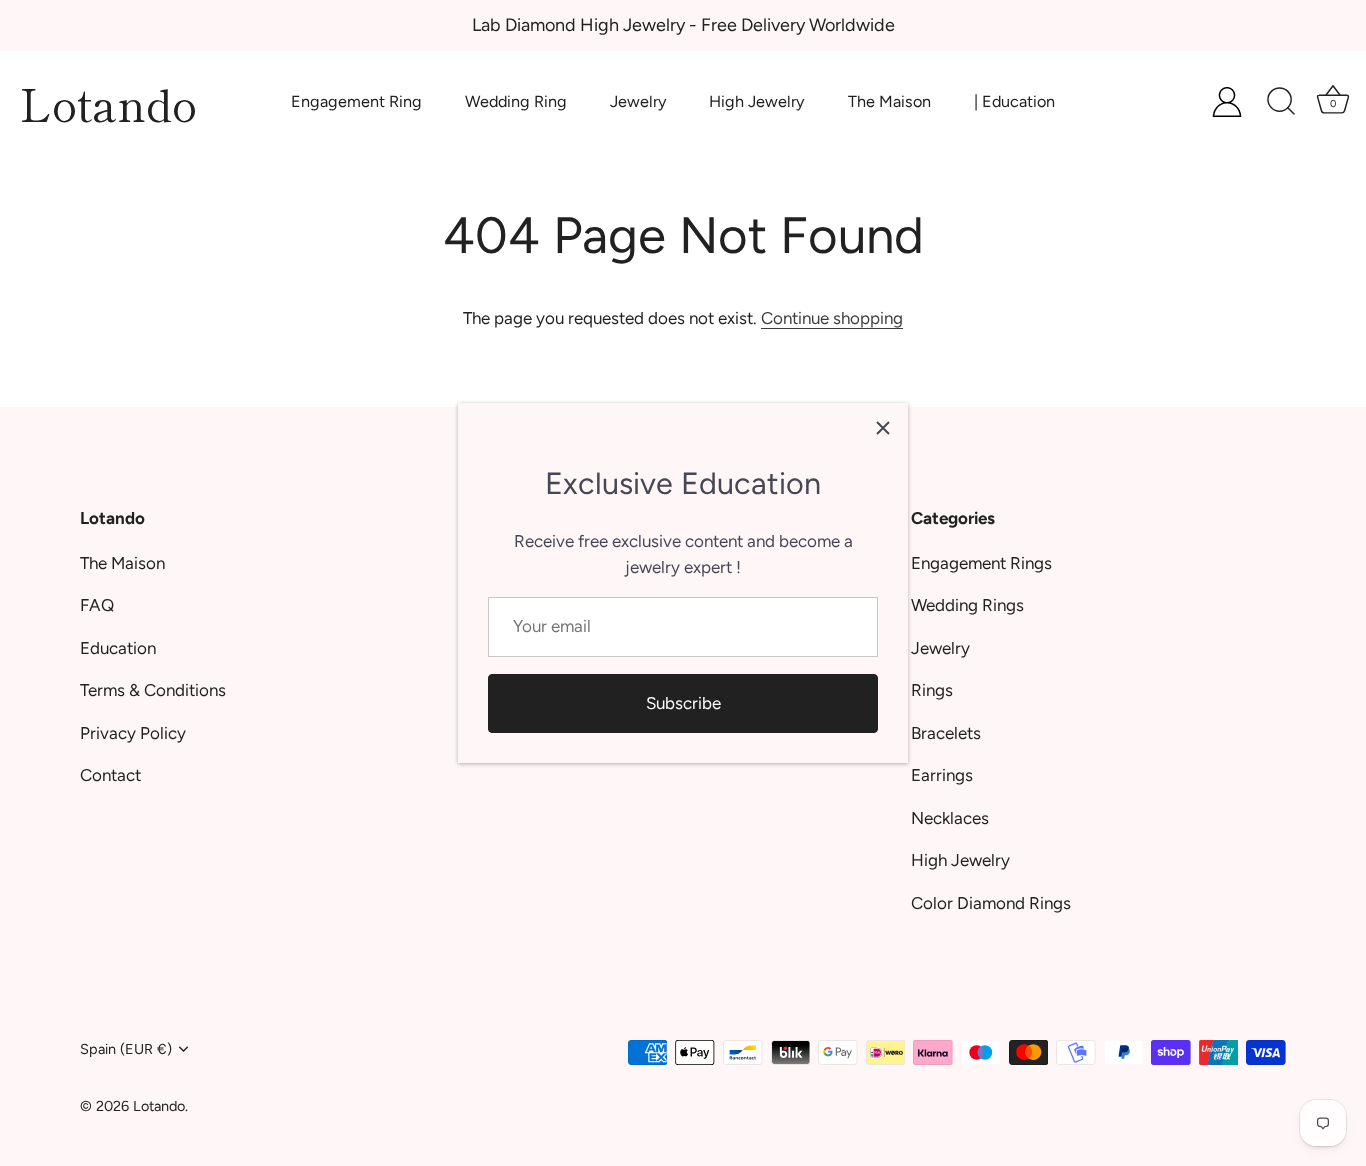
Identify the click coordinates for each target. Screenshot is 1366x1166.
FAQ (97, 605)
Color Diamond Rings (991, 903)
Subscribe (683, 703)
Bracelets (946, 733)
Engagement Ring (356, 101)
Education (118, 648)
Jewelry (638, 101)
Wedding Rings (967, 605)
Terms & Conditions (153, 690)
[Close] (883, 428)
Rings (932, 690)
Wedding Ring (516, 101)
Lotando (108, 102)
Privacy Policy (133, 733)
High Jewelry (757, 101)
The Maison (889, 101)
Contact (110, 775)
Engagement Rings (981, 563)
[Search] (1281, 102)
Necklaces (950, 818)
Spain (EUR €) (126, 1049)
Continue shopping (832, 318)
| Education (1014, 101)
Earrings (942, 775)
